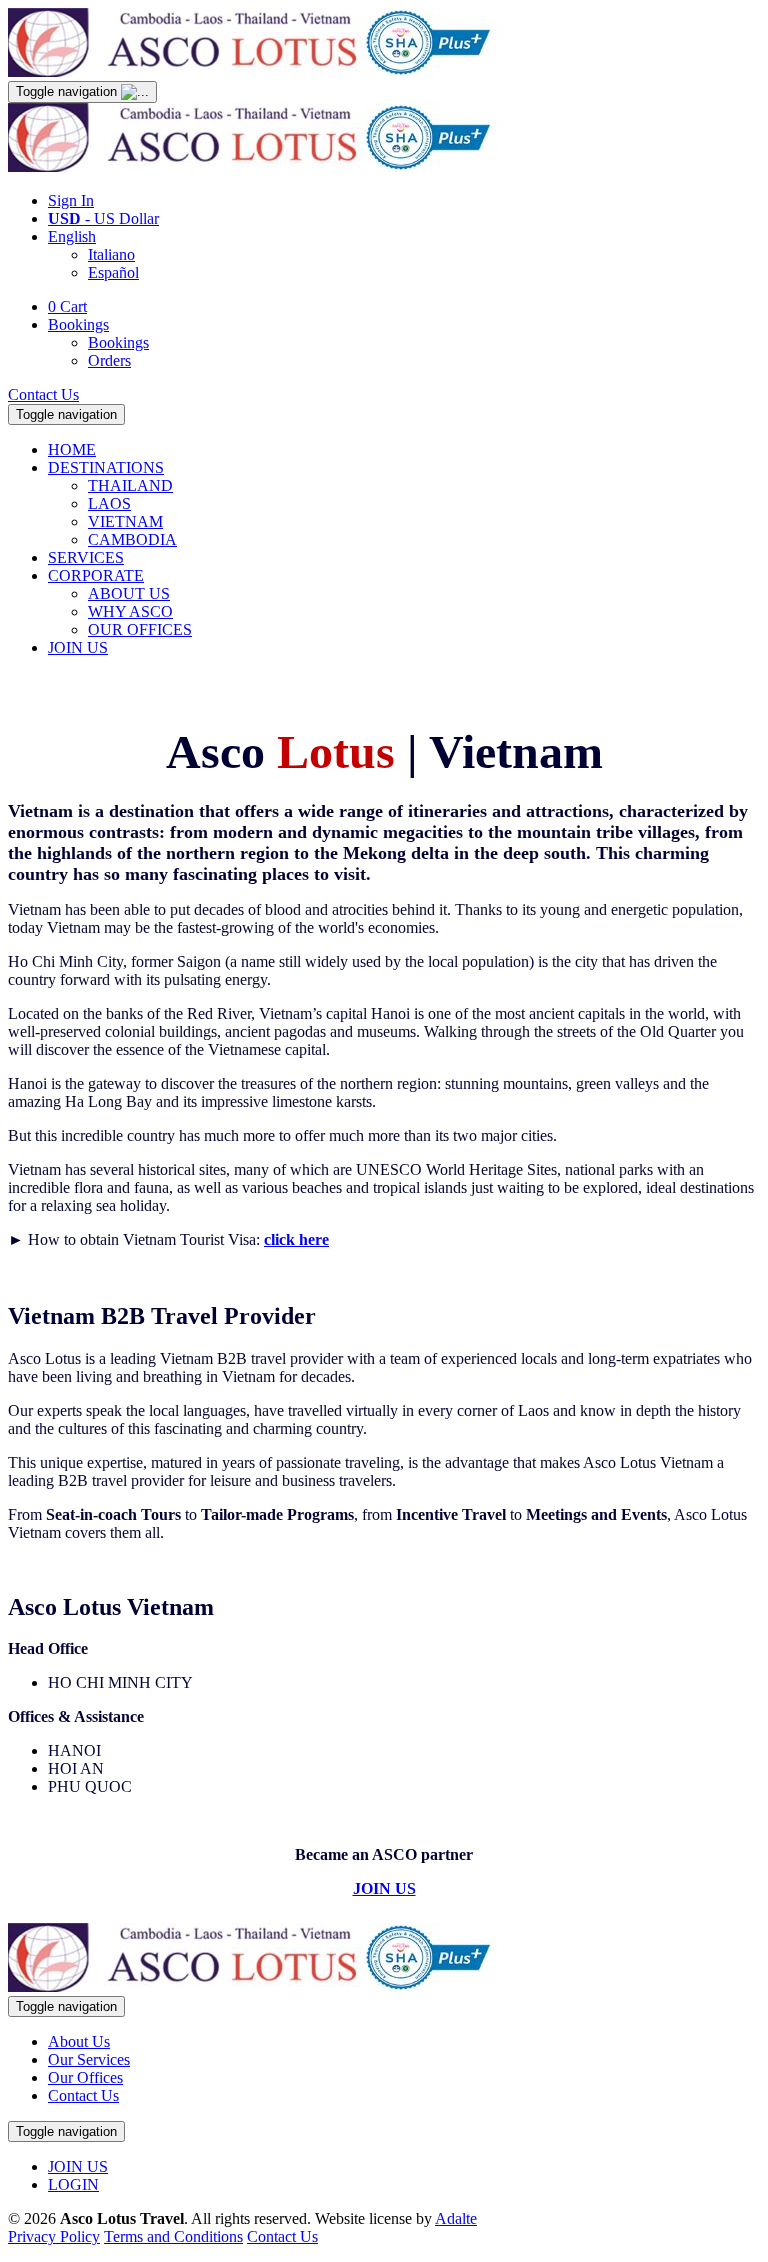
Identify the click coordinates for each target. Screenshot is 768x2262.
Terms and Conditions (173, 2236)
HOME (72, 449)
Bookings (78, 324)
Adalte (456, 2218)
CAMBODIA (132, 539)
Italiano (111, 254)
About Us (79, 2041)
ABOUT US (129, 593)
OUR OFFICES (140, 629)
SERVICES (86, 557)
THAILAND (130, 485)
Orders (109, 360)
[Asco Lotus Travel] (258, 71)
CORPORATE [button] (96, 575)
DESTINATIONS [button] (106, 467)
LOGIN (73, 2184)
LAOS (109, 503)
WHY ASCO (130, 611)
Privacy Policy (54, 2236)
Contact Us (43, 394)
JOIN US (78, 647)
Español (113, 272)
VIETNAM (125, 521)
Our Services (89, 2059)
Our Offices (85, 2077)
